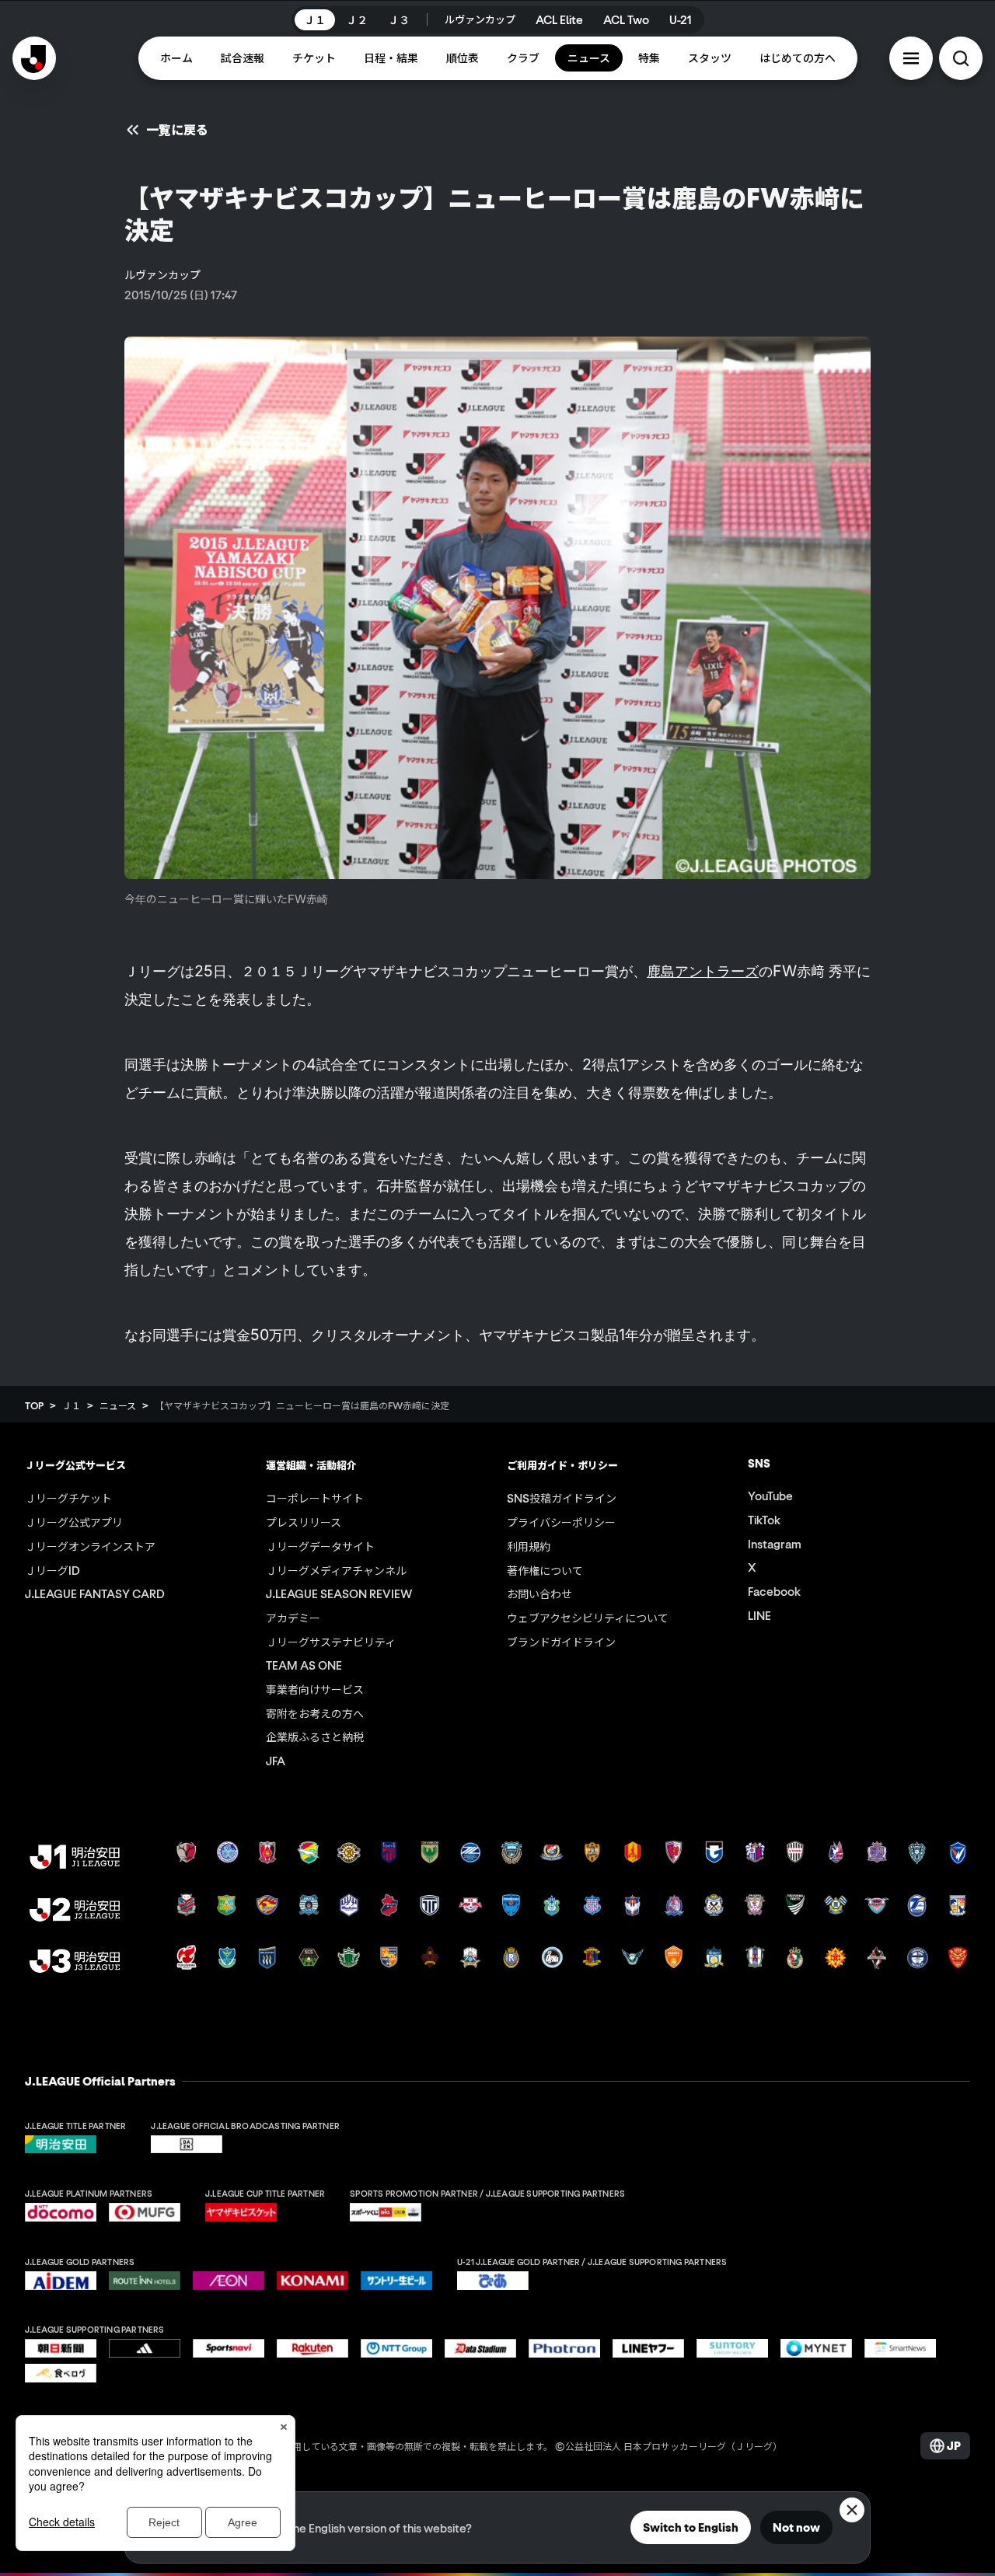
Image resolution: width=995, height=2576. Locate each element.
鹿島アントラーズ (703, 971)
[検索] (961, 58)
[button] (911, 58)
